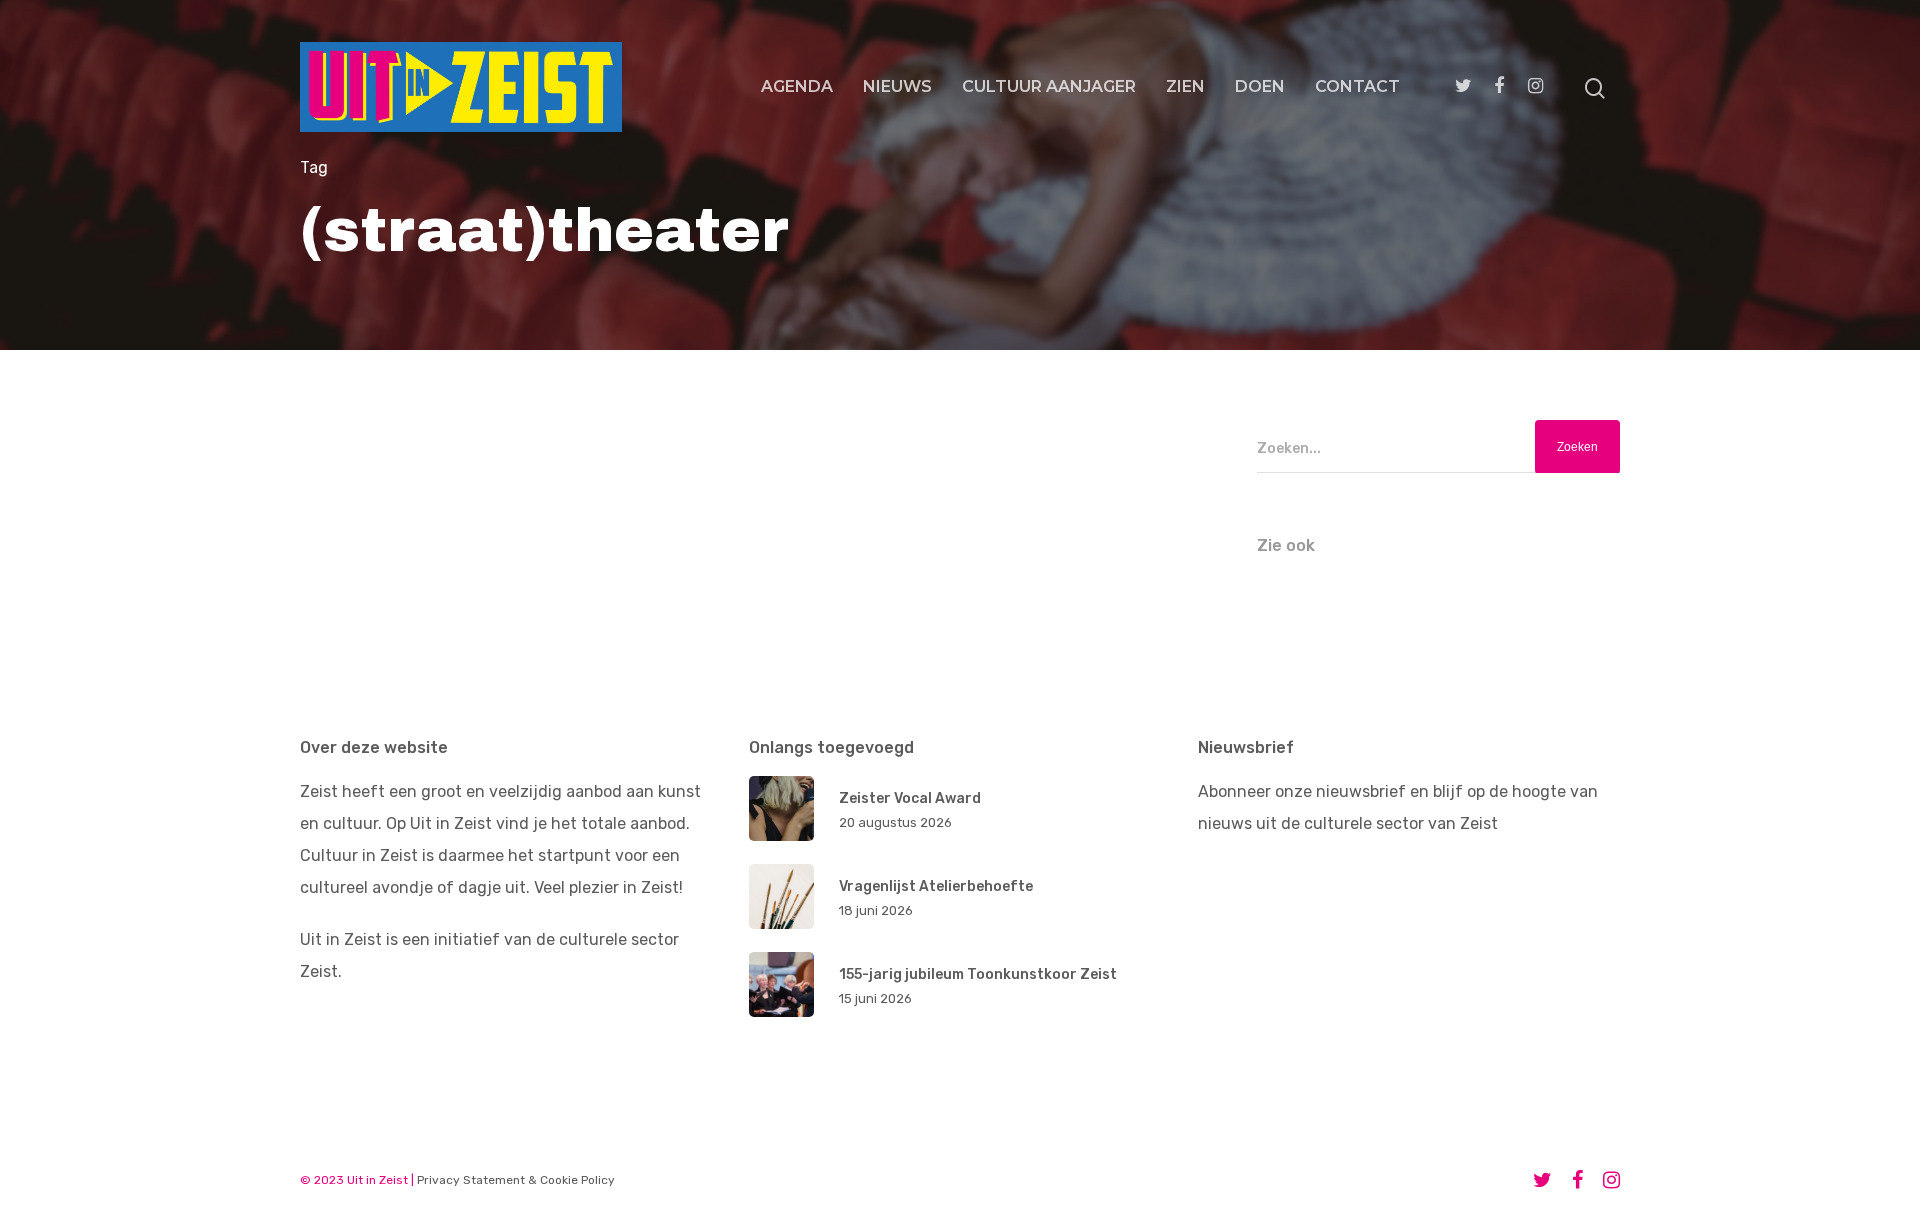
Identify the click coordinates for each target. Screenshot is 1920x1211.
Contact (1357, 86)
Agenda (797, 86)
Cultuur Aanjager (1049, 86)
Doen (1260, 86)
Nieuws (897, 86)
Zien (1185, 86)
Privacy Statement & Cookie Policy (516, 1180)
